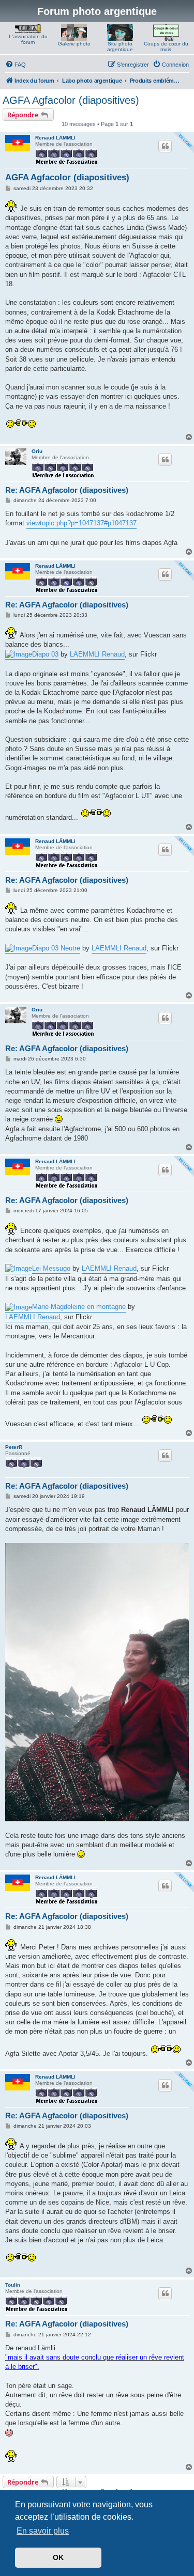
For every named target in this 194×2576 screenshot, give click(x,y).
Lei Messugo (51, 1268)
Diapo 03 (45, 654)
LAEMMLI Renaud (97, 654)
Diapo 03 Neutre (56, 948)
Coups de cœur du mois (166, 46)
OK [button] (58, 2557)
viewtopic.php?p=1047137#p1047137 (81, 523)
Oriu (37, 451)
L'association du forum (28, 39)
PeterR (14, 1447)
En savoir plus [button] (43, 2531)
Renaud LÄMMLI (55, 138)
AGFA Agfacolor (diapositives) (71, 100)
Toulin (13, 2285)
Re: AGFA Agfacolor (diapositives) (67, 490)
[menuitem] (16, 65)
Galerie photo (74, 44)
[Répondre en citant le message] (165, 146)
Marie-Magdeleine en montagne (79, 1307)
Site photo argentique (120, 46)
